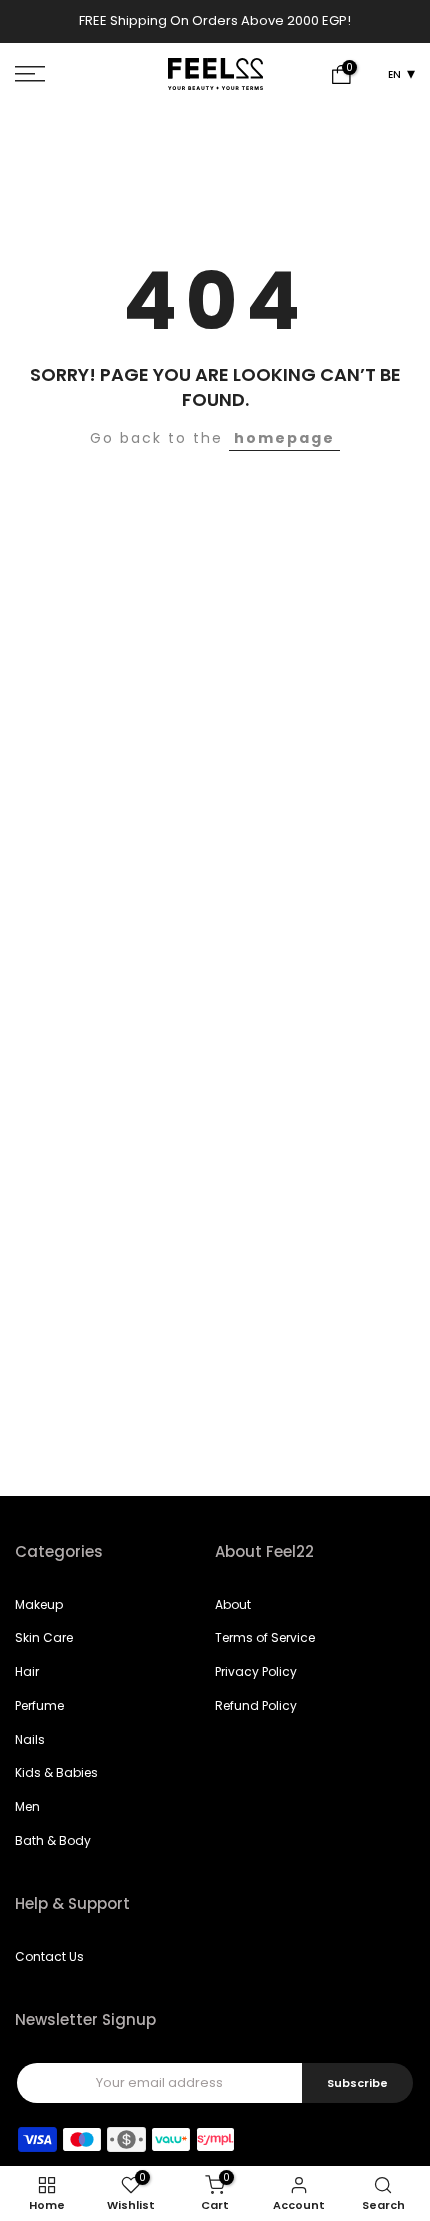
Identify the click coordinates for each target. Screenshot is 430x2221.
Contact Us (49, 1960)
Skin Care (44, 1641)
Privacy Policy (256, 1675)
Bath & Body (53, 1844)
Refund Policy (256, 1709)
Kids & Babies (56, 1776)
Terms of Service (265, 1641)
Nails (30, 1742)
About (233, 1607)
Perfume (39, 1709)
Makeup (39, 1607)
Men (27, 1810)
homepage (284, 442)
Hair (27, 1675)
